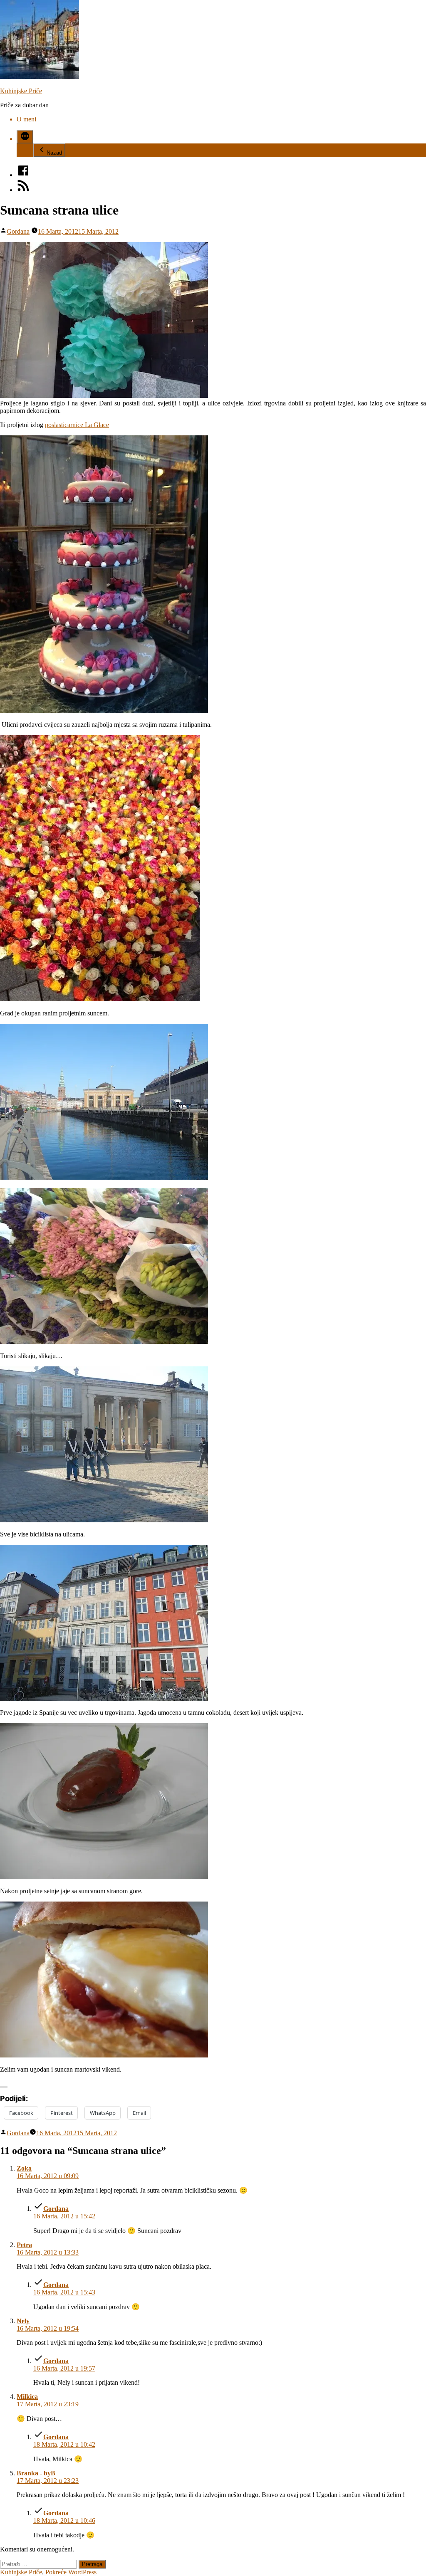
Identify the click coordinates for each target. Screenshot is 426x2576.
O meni (26, 119)
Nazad (54, 153)
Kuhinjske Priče (21, 91)
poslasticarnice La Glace (77, 425)
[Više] (25, 137)
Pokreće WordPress (71, 2572)
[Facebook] (23, 175)
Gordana (18, 231)
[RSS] (23, 190)
